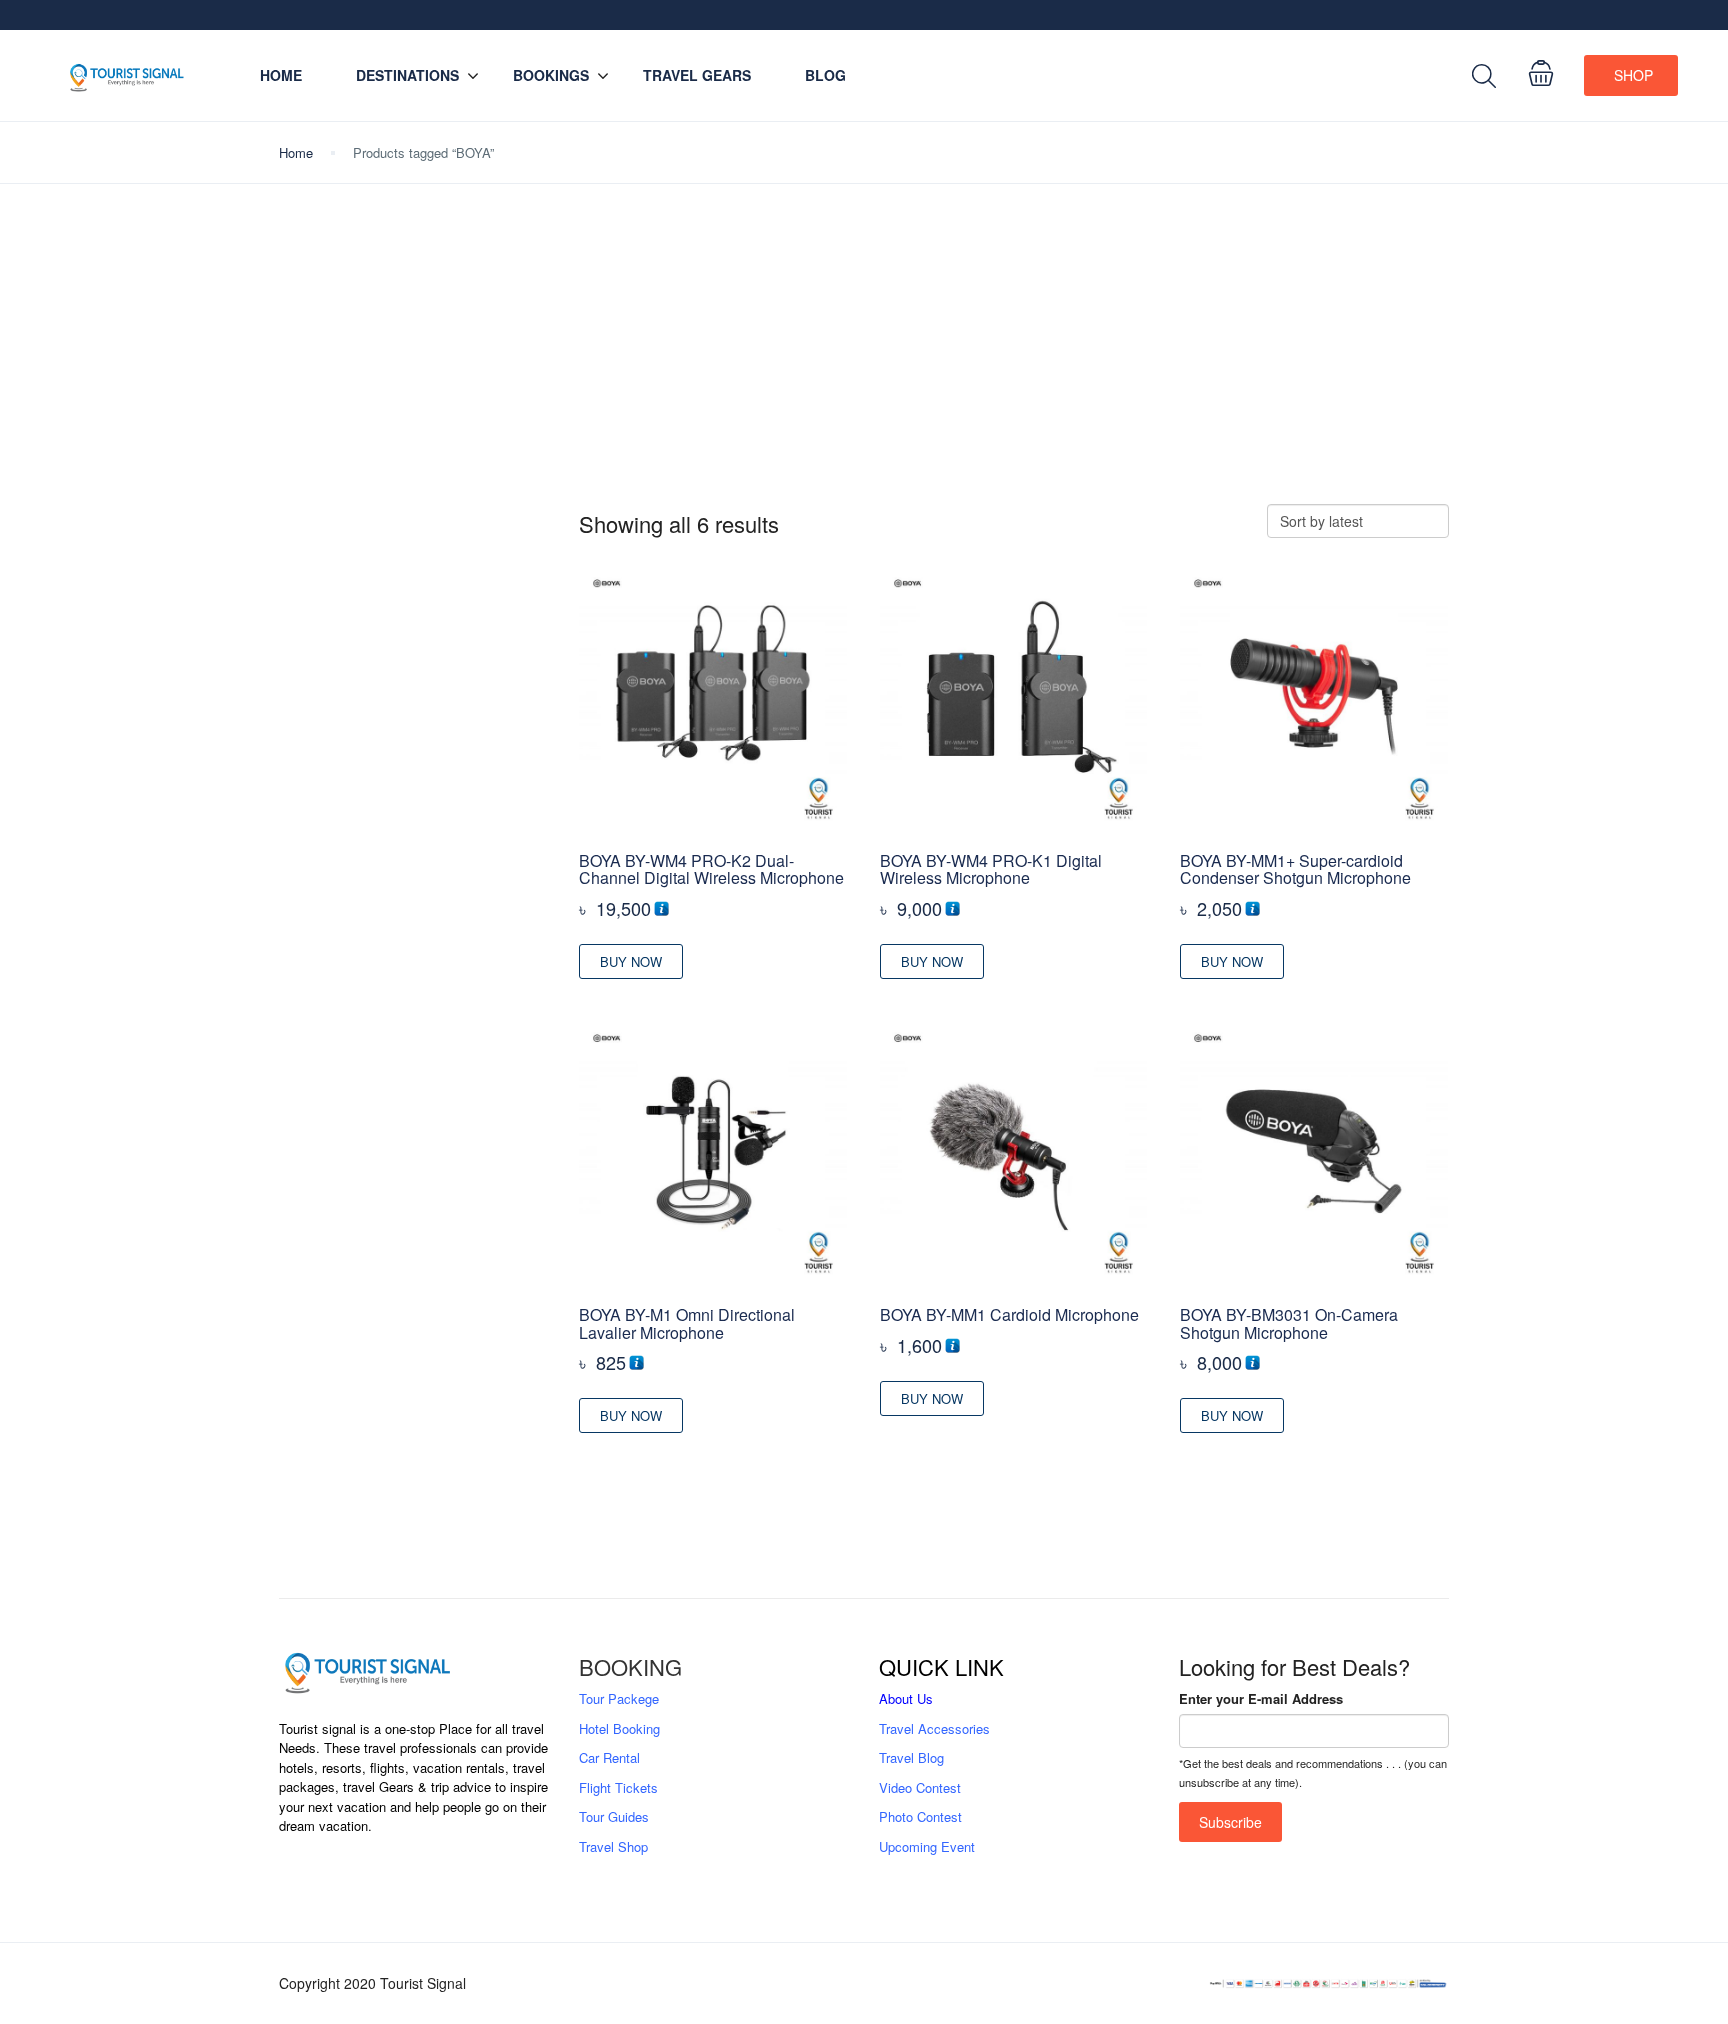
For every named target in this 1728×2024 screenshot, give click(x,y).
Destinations (407, 75)
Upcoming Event (927, 1846)
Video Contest (920, 1787)
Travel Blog (911, 1757)
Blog (825, 75)
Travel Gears (697, 75)
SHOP (1633, 75)
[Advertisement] (864, 354)
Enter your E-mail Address (1261, 1698)
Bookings (551, 75)
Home (281, 75)
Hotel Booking (619, 1728)
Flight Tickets (618, 1787)
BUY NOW (631, 961)
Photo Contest (920, 1816)
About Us (906, 1698)
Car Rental (609, 1757)
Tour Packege (619, 1698)
